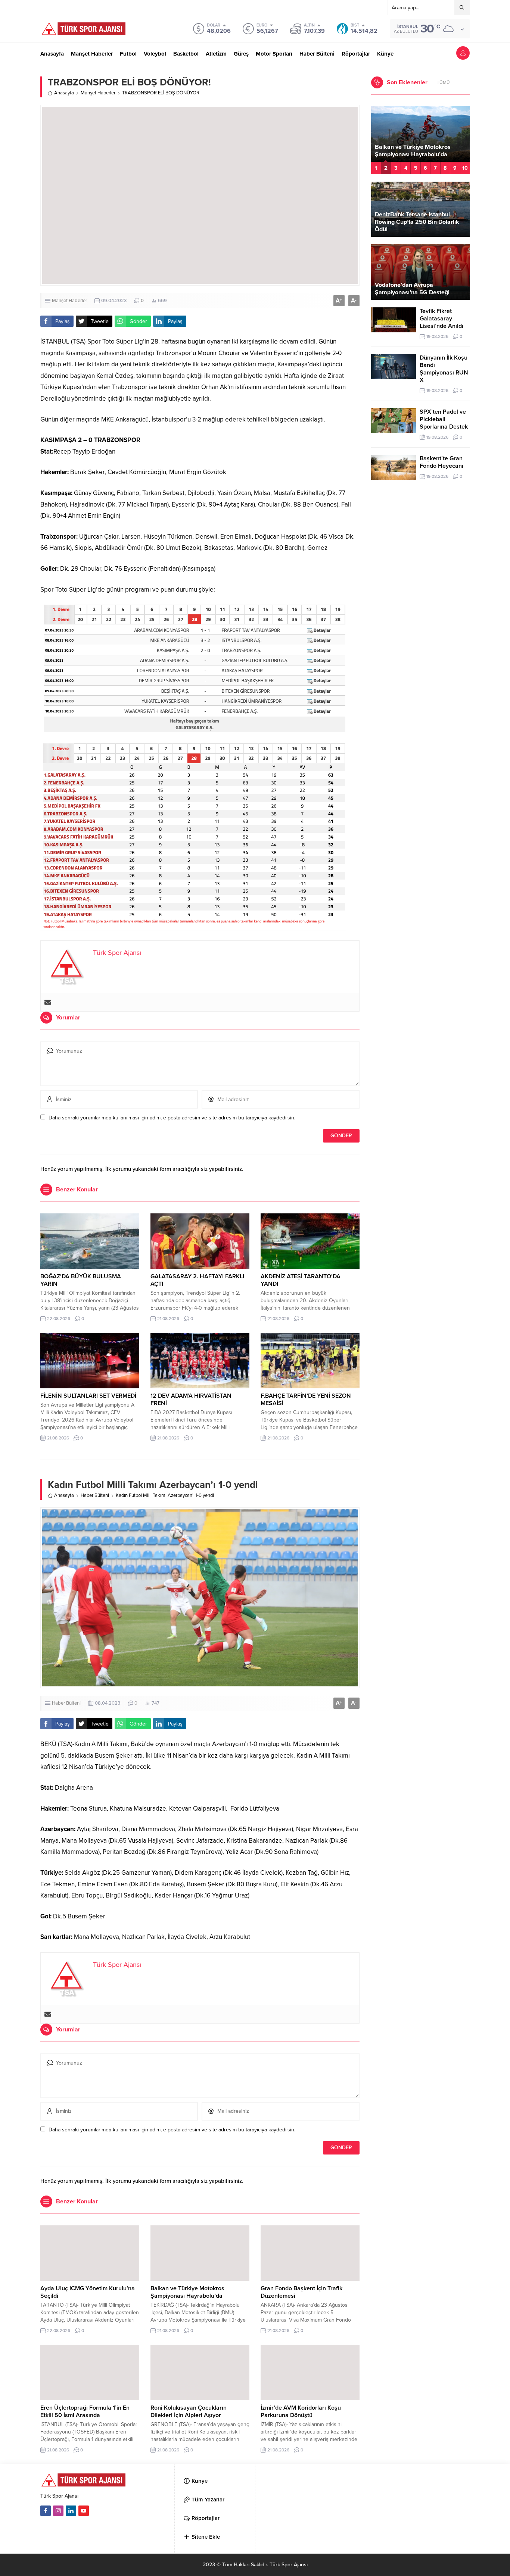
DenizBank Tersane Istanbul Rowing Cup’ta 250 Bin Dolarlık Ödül (417, 222)
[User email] (48, 1002)
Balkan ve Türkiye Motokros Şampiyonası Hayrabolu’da (187, 2292)
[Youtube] (84, 2511)
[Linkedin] (71, 2511)
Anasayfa (64, 93)
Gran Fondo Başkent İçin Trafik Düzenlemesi (416, 151)
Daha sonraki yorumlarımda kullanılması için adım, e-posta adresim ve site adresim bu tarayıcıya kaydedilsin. (172, 1118)
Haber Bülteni (95, 1495)
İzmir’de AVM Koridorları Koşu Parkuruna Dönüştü (301, 2412)
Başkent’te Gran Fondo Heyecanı (441, 462)
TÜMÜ (443, 82)
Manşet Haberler (98, 93)
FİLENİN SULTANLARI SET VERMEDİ (88, 1396)
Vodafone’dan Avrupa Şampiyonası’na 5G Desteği (412, 289)
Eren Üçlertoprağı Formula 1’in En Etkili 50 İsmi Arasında (85, 2412)
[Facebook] (46, 2511)
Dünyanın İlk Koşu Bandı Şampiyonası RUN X (444, 369)
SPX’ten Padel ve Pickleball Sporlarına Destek (444, 419)
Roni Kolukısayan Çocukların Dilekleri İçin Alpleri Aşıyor (189, 2412)
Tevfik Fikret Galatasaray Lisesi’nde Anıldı (441, 319)
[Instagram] (58, 2511)
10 (465, 168)
